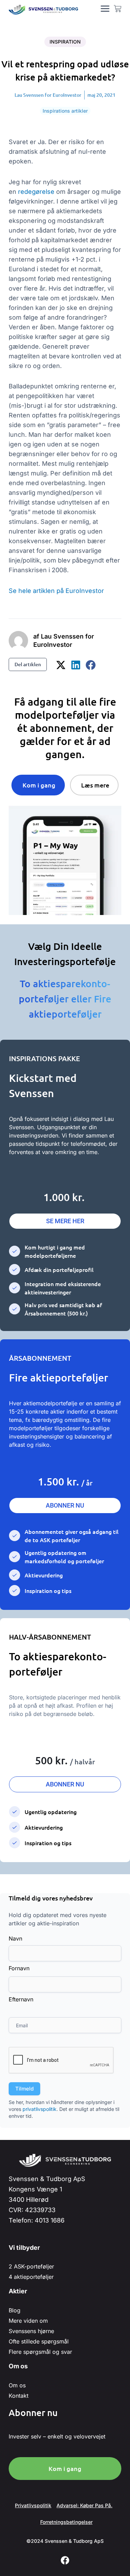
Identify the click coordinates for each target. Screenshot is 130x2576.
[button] (61, 665)
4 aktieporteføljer (31, 2277)
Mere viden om (28, 2321)
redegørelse (37, 192)
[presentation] (61, 2060)
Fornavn (19, 1968)
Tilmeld (24, 2089)
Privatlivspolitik (33, 2505)
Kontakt (19, 2396)
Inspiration (65, 42)
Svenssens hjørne (31, 2331)
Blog (15, 2310)
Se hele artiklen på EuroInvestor (56, 591)
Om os (17, 2385)
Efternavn (21, 1999)
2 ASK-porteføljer (31, 2266)
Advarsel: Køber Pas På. (84, 2505)
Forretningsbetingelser (66, 2522)
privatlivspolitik (40, 2109)
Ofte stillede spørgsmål (39, 2341)
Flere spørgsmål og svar (40, 2352)
